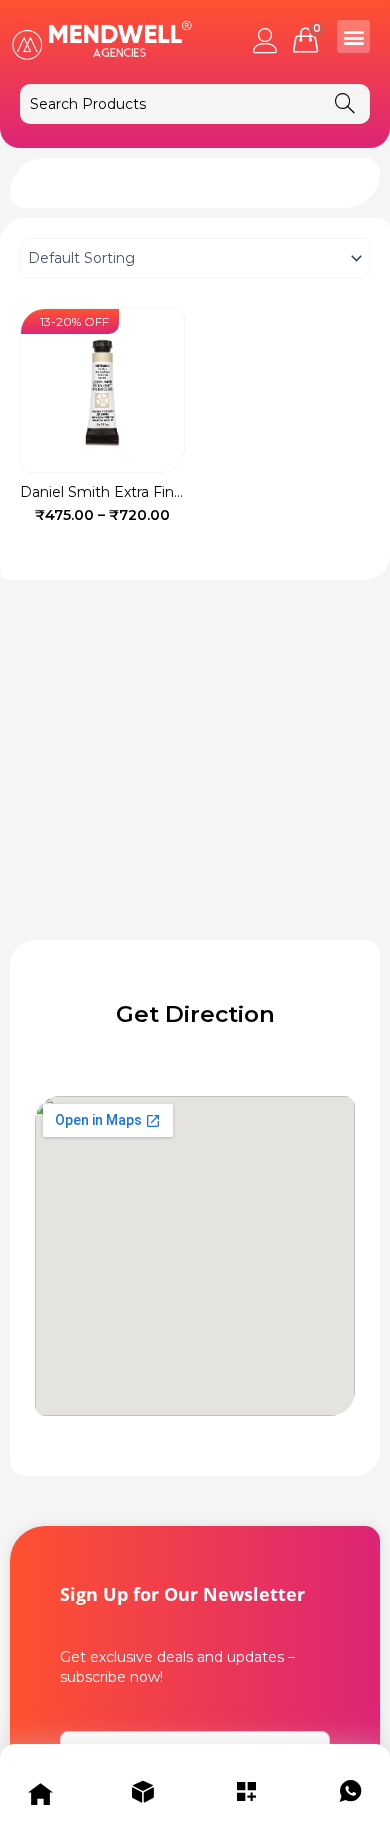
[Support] (350, 1796)
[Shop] (143, 1796)
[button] (353, 36)
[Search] (345, 104)
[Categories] (247, 1796)
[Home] (40, 1796)
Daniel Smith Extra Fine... (106, 492)
